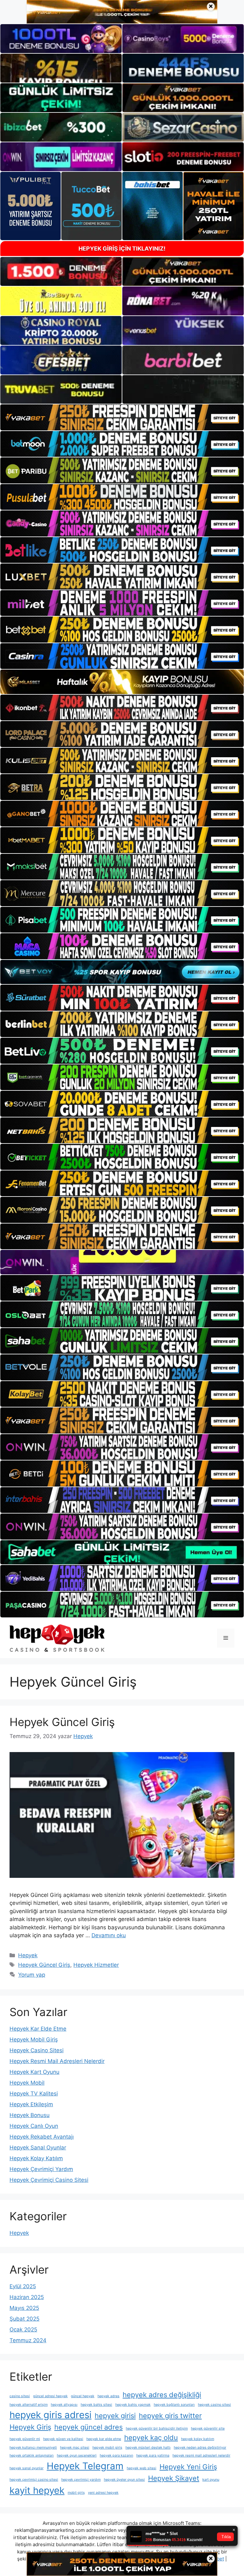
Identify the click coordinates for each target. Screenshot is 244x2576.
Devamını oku (109, 1935)
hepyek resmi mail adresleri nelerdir (201, 2455)
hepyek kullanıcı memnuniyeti (33, 2448)
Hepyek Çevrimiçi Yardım (41, 2169)
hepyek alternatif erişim (29, 2405)
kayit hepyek (37, 2490)
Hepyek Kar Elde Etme (38, 2029)
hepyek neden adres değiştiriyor (200, 2448)
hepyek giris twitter (170, 2416)
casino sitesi (20, 2396)
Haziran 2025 (27, 2297)
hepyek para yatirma (153, 2455)
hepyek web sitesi (142, 2468)
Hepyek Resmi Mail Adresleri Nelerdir (57, 2061)
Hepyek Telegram (85, 2466)
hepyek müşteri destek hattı (148, 2448)
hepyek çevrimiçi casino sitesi (34, 2480)
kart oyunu (211, 2480)
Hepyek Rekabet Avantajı (42, 2137)
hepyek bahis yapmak (133, 2405)
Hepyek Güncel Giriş (62, 1722)
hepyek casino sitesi (214, 2405)
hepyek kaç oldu (151, 2438)
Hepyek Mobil (27, 2083)
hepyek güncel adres (88, 2427)
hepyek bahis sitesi (96, 2405)
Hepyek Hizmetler (96, 1965)
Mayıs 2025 (24, 2308)
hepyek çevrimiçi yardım (81, 2480)
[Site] (122, 417)
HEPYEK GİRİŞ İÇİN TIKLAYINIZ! (122, 249)
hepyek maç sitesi (75, 2448)
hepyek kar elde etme (104, 2439)
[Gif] (122, 682)
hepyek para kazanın (116, 2455)
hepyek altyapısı (64, 2405)
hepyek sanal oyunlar (27, 2468)
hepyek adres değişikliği (162, 2395)
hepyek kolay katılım (198, 2439)
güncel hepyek (83, 2396)
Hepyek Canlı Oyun (34, 2126)
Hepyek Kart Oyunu (34, 2072)
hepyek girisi (115, 2416)
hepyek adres (108, 2396)
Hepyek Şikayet (174, 2478)
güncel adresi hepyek (50, 2396)
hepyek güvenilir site (208, 2428)
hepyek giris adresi (51, 2415)
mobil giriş (76, 2493)
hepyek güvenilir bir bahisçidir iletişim (157, 2428)
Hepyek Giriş (30, 2427)
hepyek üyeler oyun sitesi (124, 2480)
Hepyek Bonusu (30, 2115)
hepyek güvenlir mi (25, 2439)
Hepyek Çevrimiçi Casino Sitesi (49, 2180)
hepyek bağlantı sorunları (174, 2405)
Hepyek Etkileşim (31, 2104)
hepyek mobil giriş (107, 2448)
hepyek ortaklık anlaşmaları (32, 2455)
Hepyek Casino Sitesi (37, 2050)
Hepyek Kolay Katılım (36, 2158)
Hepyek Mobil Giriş (34, 2040)
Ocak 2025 (23, 2330)
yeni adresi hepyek (103, 2493)
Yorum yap (32, 1975)
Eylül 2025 (23, 2286)
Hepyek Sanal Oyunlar (38, 2148)
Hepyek (28, 1955)
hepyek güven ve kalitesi (63, 2439)
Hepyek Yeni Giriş (188, 2467)
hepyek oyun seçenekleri (77, 2455)
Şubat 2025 (24, 2319)
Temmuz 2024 (28, 2340)
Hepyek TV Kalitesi (34, 2094)
